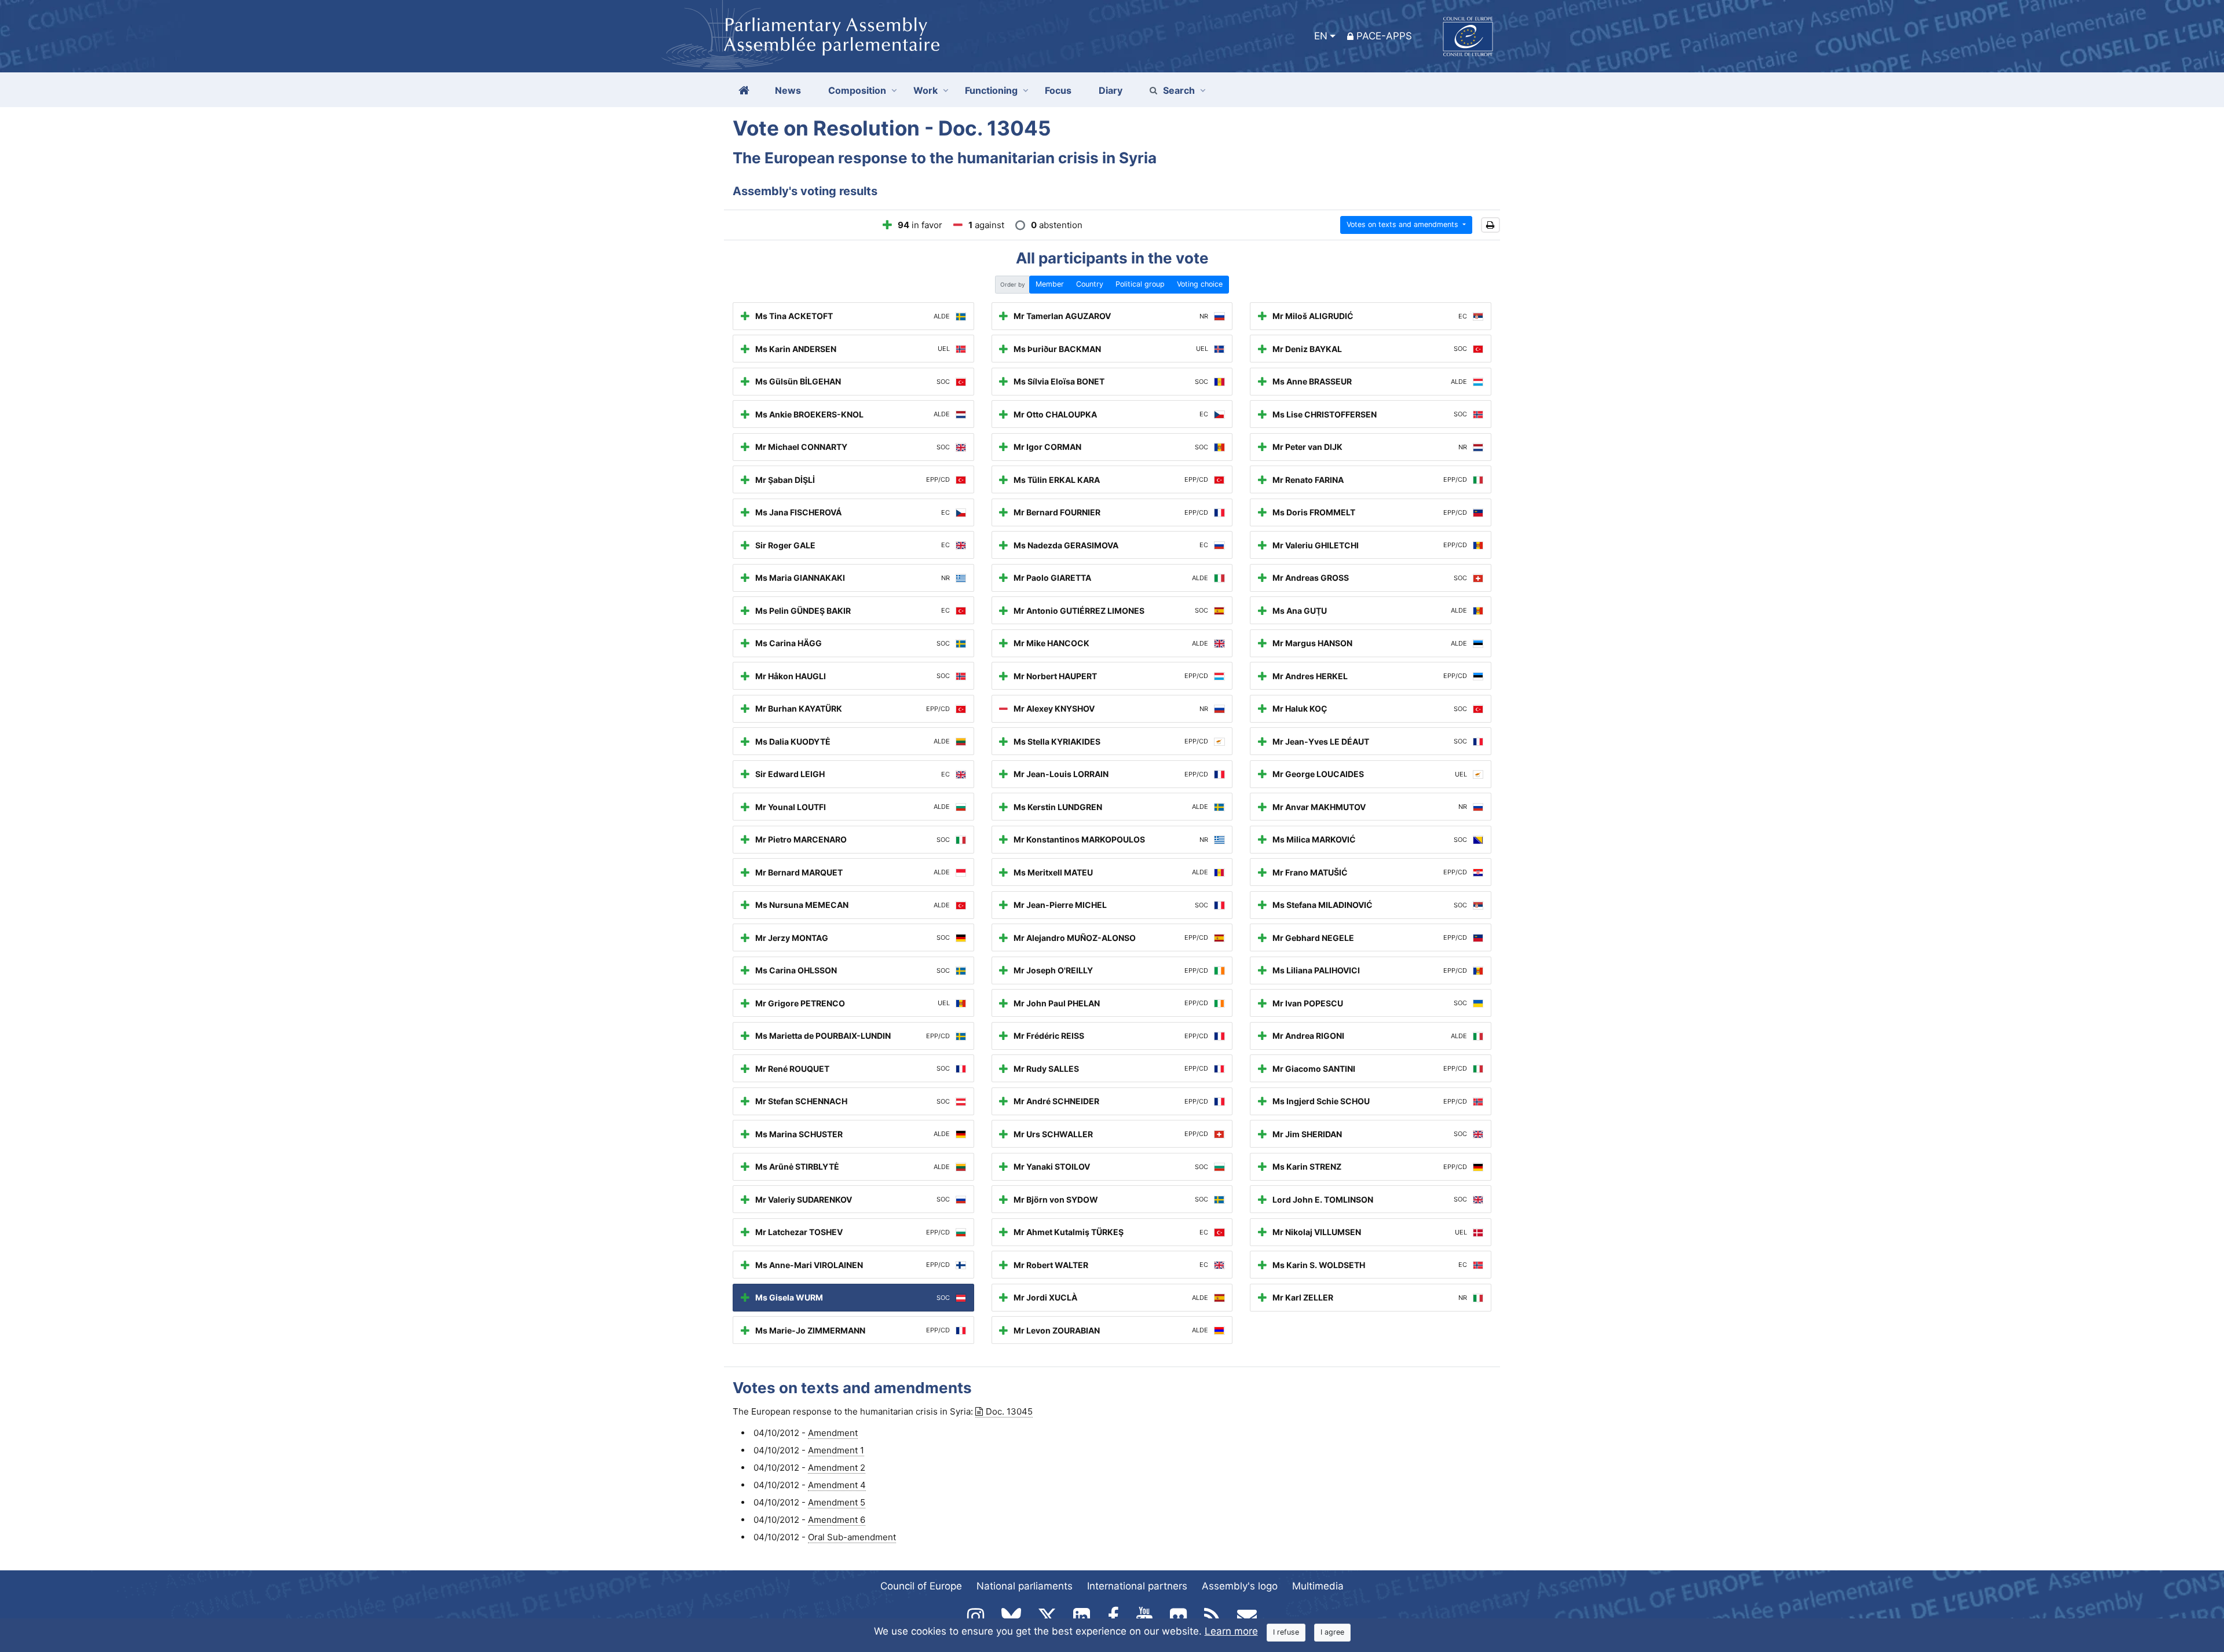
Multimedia (1318, 1586)
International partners (1137, 1586)
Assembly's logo (1240, 1586)
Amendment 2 (837, 1468)
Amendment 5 (837, 1502)
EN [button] (1321, 36)
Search (1179, 90)
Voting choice (1200, 284)
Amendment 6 (837, 1520)
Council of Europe (921, 1586)
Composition (857, 90)
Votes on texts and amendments (1404, 224)
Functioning (991, 90)
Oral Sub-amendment (852, 1537)
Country (1090, 284)
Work (926, 90)
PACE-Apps (1384, 36)
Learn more (1231, 1631)
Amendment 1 (836, 1450)
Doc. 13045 (1009, 1411)
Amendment (833, 1433)
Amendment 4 (837, 1485)
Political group (1140, 284)
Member (1050, 284)
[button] (1490, 225)
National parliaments (1025, 1586)
